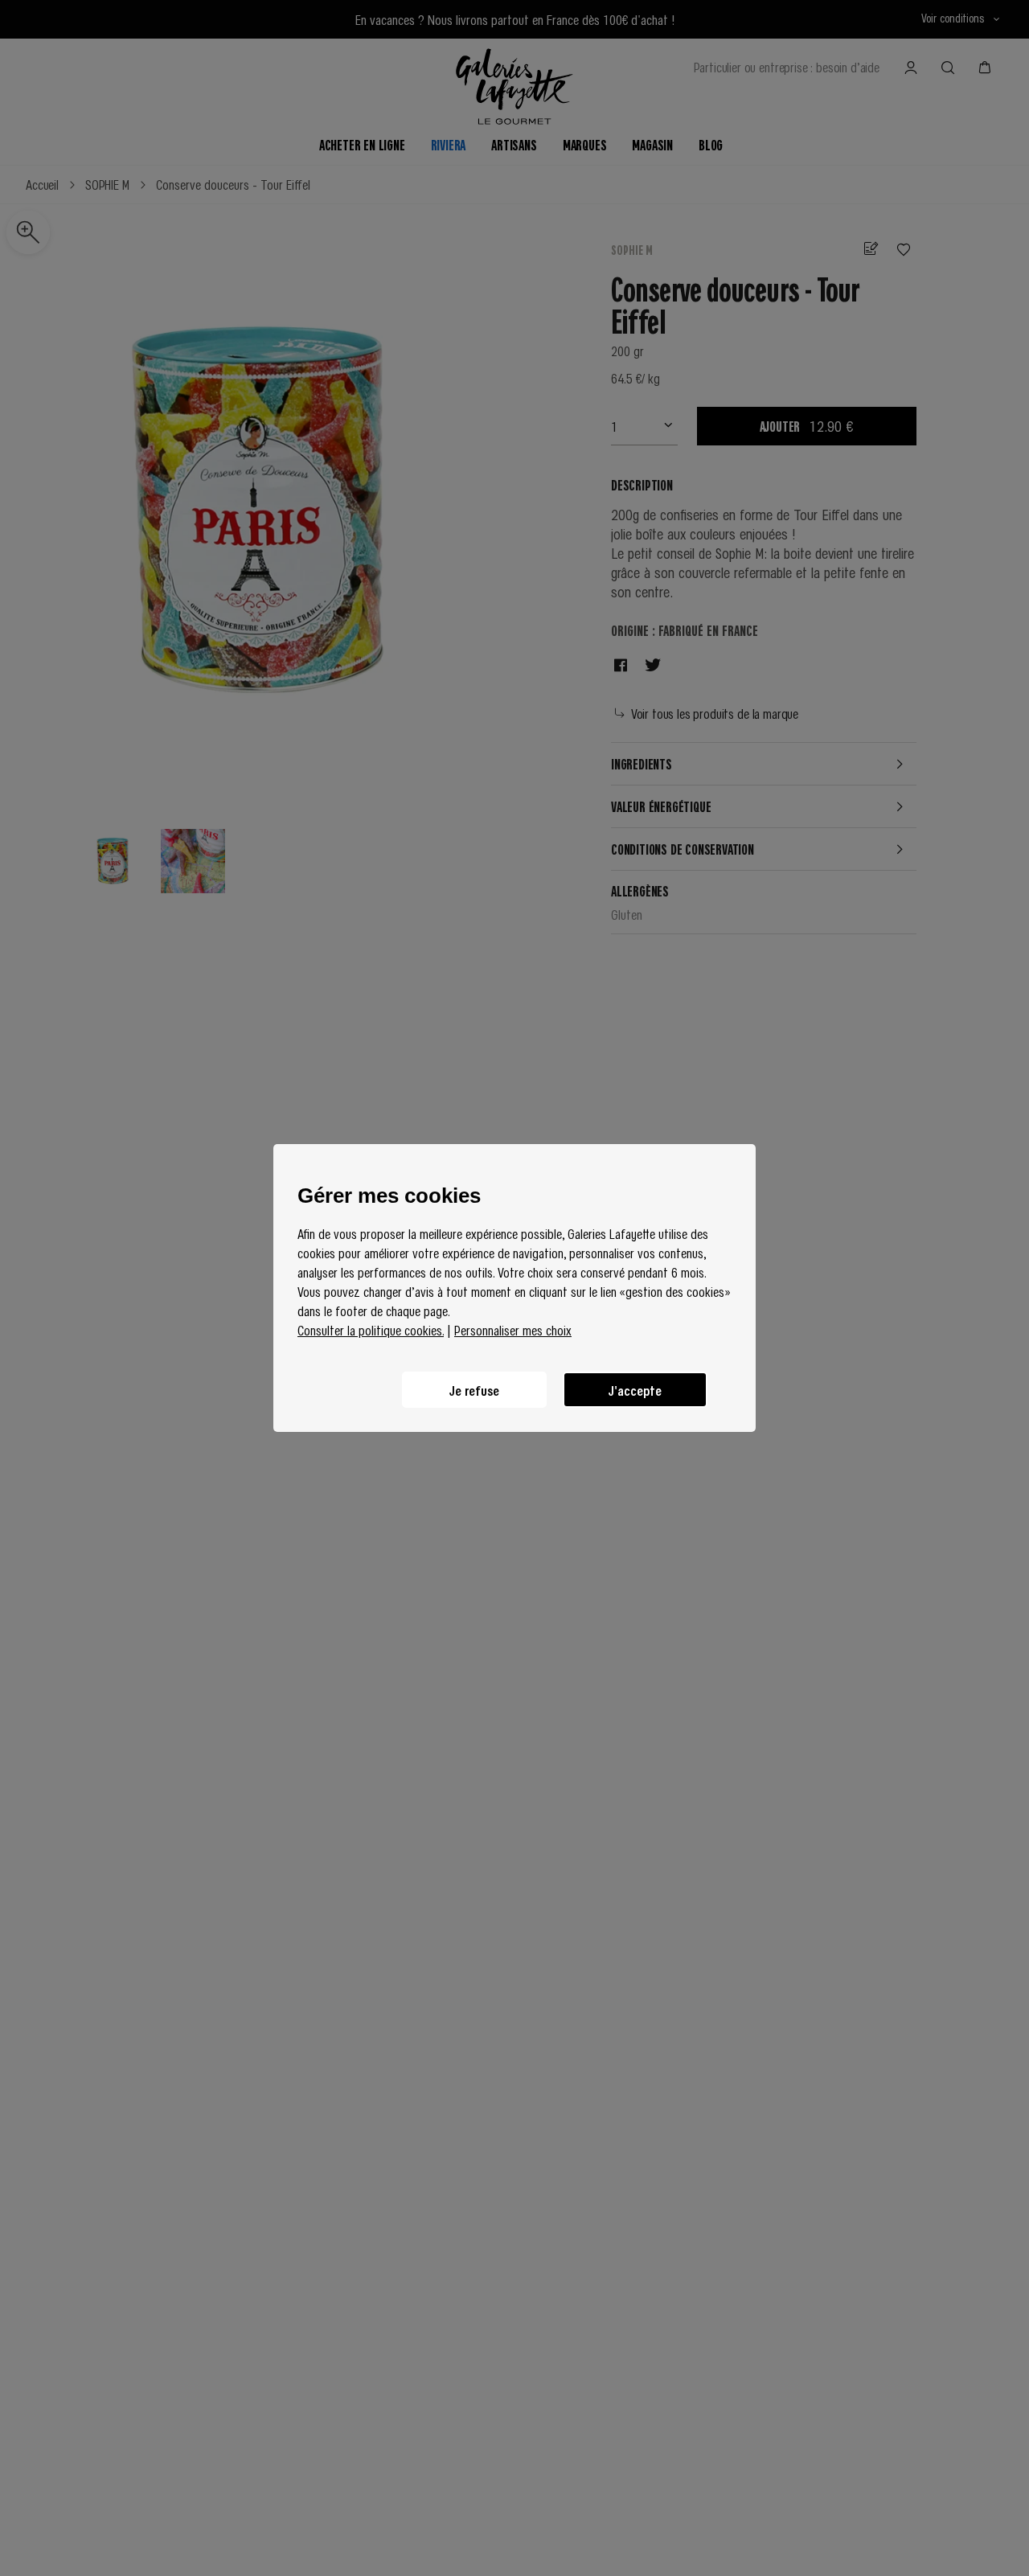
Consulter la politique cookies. (371, 1330)
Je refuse (474, 1390)
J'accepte (635, 1390)
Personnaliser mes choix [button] (513, 1330)
